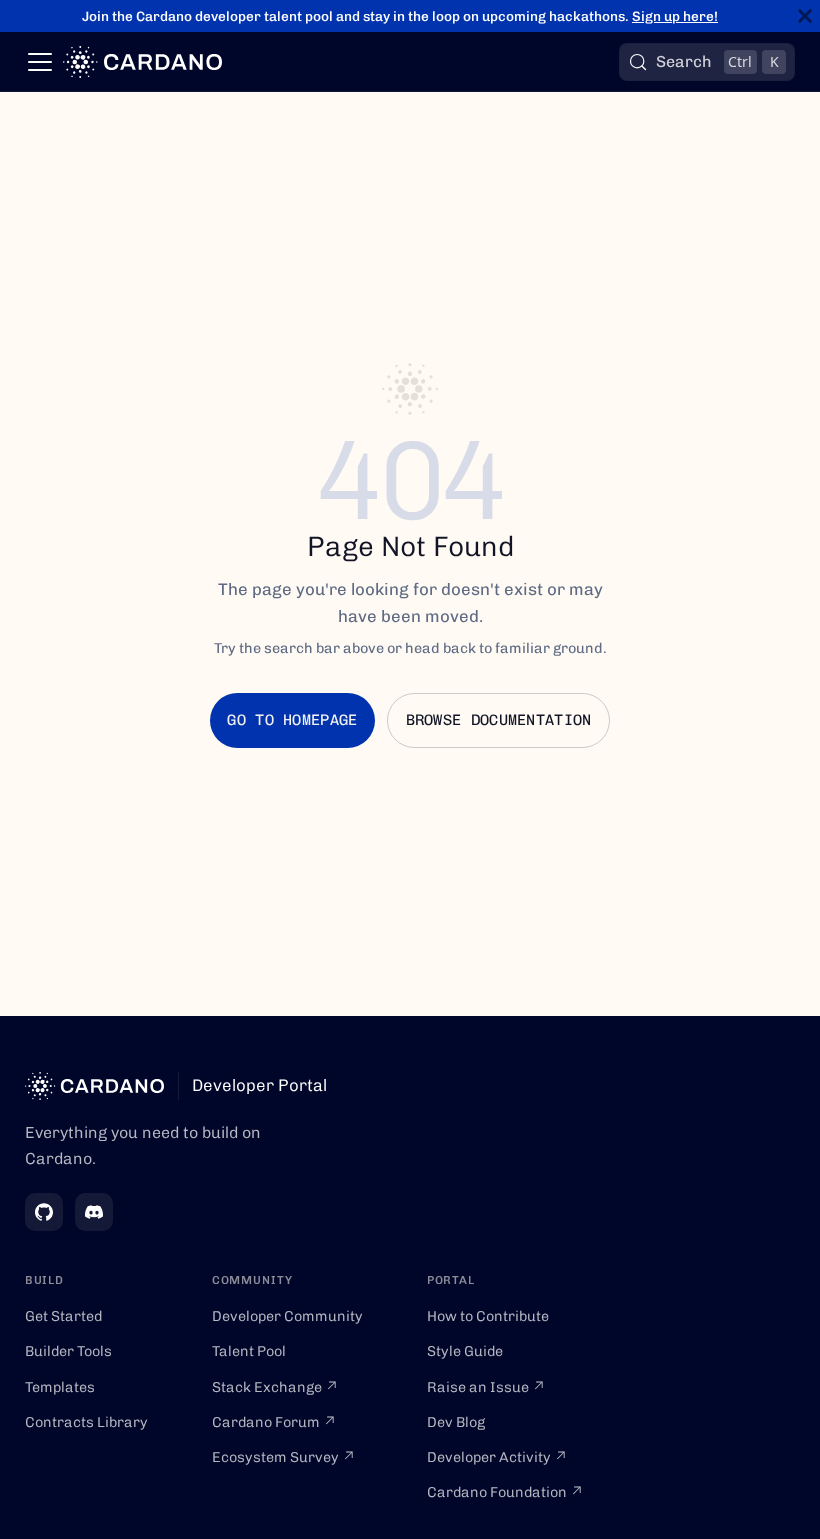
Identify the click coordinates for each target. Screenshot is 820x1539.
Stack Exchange (275, 1387)
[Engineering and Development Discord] (94, 1212)
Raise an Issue (486, 1387)
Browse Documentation (499, 720)
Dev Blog (456, 1422)
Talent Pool (249, 1351)
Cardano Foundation (505, 1492)
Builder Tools (68, 1351)
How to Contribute (488, 1316)
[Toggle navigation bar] (40, 62)
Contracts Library (86, 1422)
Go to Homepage (292, 720)
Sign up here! (675, 16)
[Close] (805, 16)
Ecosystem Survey (284, 1457)
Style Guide (465, 1351)
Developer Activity (497, 1457)
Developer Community (287, 1316)
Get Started (63, 1316)
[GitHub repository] (44, 1212)
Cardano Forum (274, 1422)
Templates (60, 1387)
